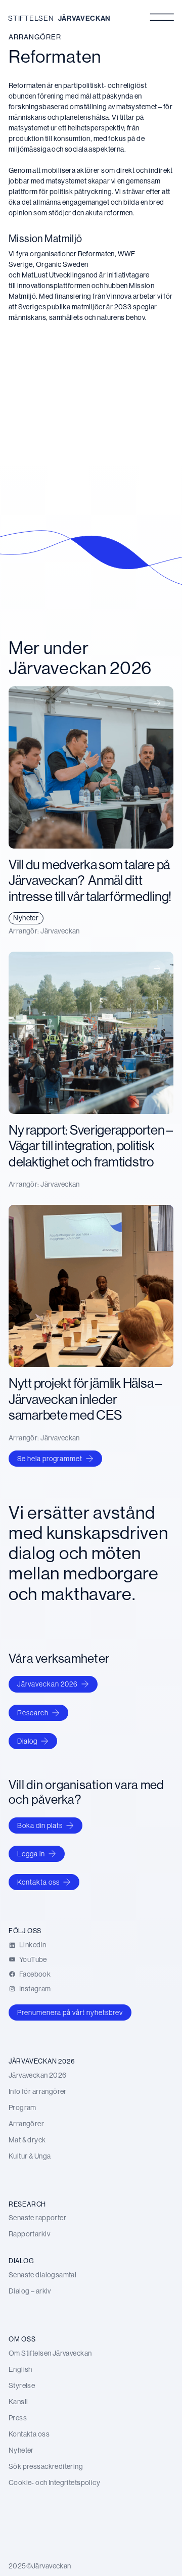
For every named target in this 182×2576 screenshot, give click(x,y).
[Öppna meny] (162, 17)
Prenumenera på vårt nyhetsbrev (70, 2012)
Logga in (31, 1854)
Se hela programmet (50, 1459)
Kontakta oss (38, 1882)
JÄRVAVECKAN (84, 18)
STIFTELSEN (31, 18)
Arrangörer (35, 37)
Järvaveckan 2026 (48, 1684)
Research (33, 1713)
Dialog (27, 1741)
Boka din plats (40, 1825)
